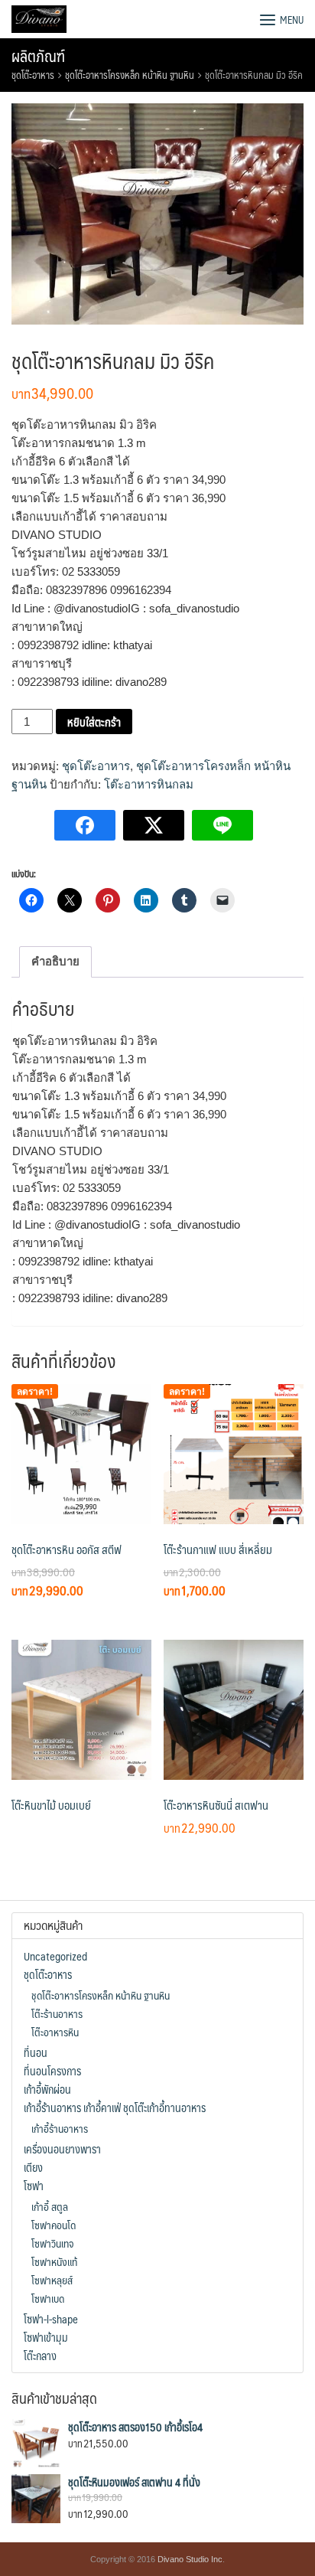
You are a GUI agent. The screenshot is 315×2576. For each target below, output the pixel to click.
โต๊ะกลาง (40, 2356)
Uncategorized (55, 1956)
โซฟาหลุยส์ (52, 2280)
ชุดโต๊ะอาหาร (33, 75)
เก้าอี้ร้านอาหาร (60, 2128)
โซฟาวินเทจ (52, 2243)
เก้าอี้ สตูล (50, 2206)
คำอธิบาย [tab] (55, 961)
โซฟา (34, 2186)
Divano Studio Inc (190, 2559)
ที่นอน (36, 2052)
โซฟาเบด (48, 2298)
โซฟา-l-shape (51, 2319)
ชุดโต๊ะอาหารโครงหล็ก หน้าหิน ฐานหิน (130, 75)
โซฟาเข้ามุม (46, 2337)
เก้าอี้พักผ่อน (47, 2089)
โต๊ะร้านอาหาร (57, 2013)
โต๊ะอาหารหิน (55, 2032)
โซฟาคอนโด (54, 2225)
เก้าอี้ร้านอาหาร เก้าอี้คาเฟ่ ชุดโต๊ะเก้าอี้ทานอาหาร (115, 2107)
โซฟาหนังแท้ (54, 2261)
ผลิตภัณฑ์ (38, 56)
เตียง (33, 2167)
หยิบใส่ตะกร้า (94, 722)
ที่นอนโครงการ (52, 2071)
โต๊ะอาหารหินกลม (149, 784)
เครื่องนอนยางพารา (62, 2149)
